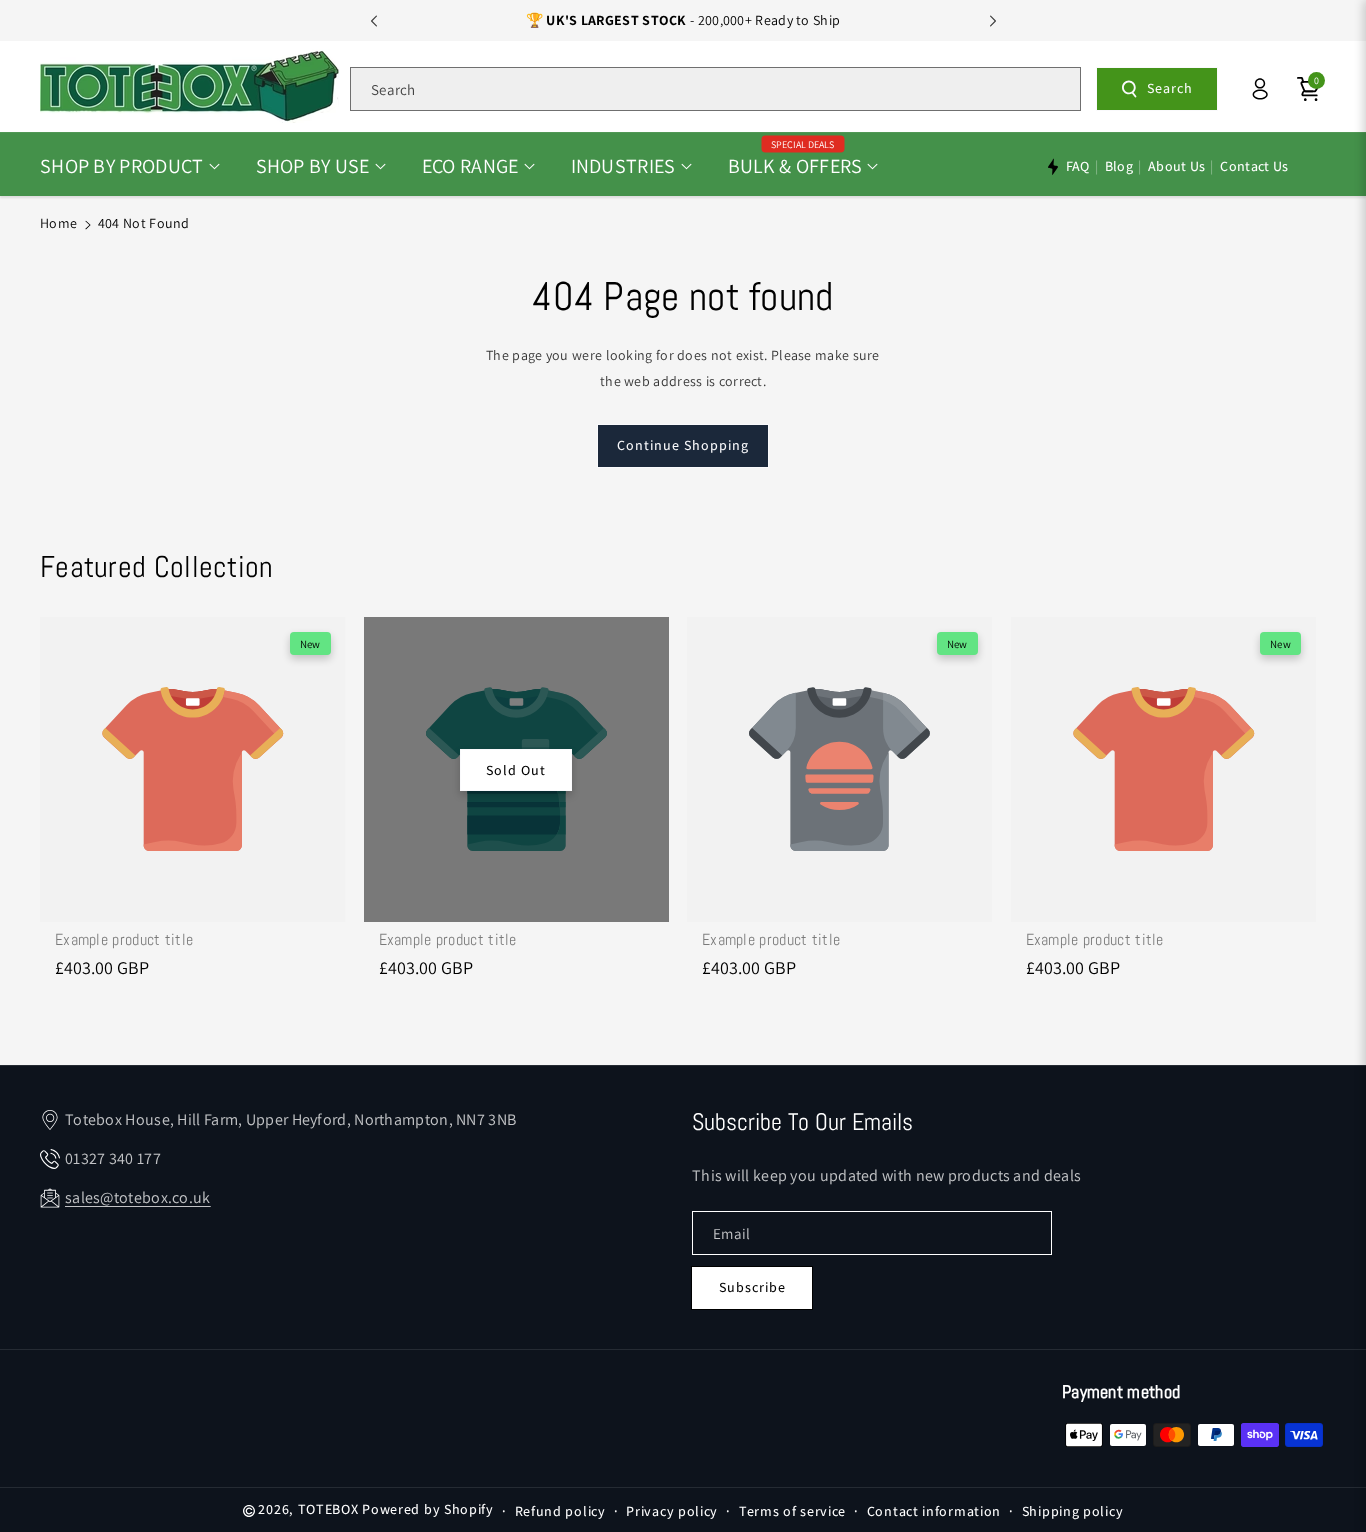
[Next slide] (993, 21)
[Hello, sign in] (1260, 89)
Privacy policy (672, 1511)
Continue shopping (683, 445)
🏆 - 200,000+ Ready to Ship (683, 20)
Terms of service (792, 1511)
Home (58, 223)
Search (1170, 88)
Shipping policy (1073, 1511)
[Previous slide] (374, 21)
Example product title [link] (124, 940)
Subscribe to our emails (802, 1121)
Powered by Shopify (428, 1509)
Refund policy (560, 1511)
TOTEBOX (328, 1509)
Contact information (934, 1511)
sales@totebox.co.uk (138, 1197)
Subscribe (752, 1287)
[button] (130, 166)
